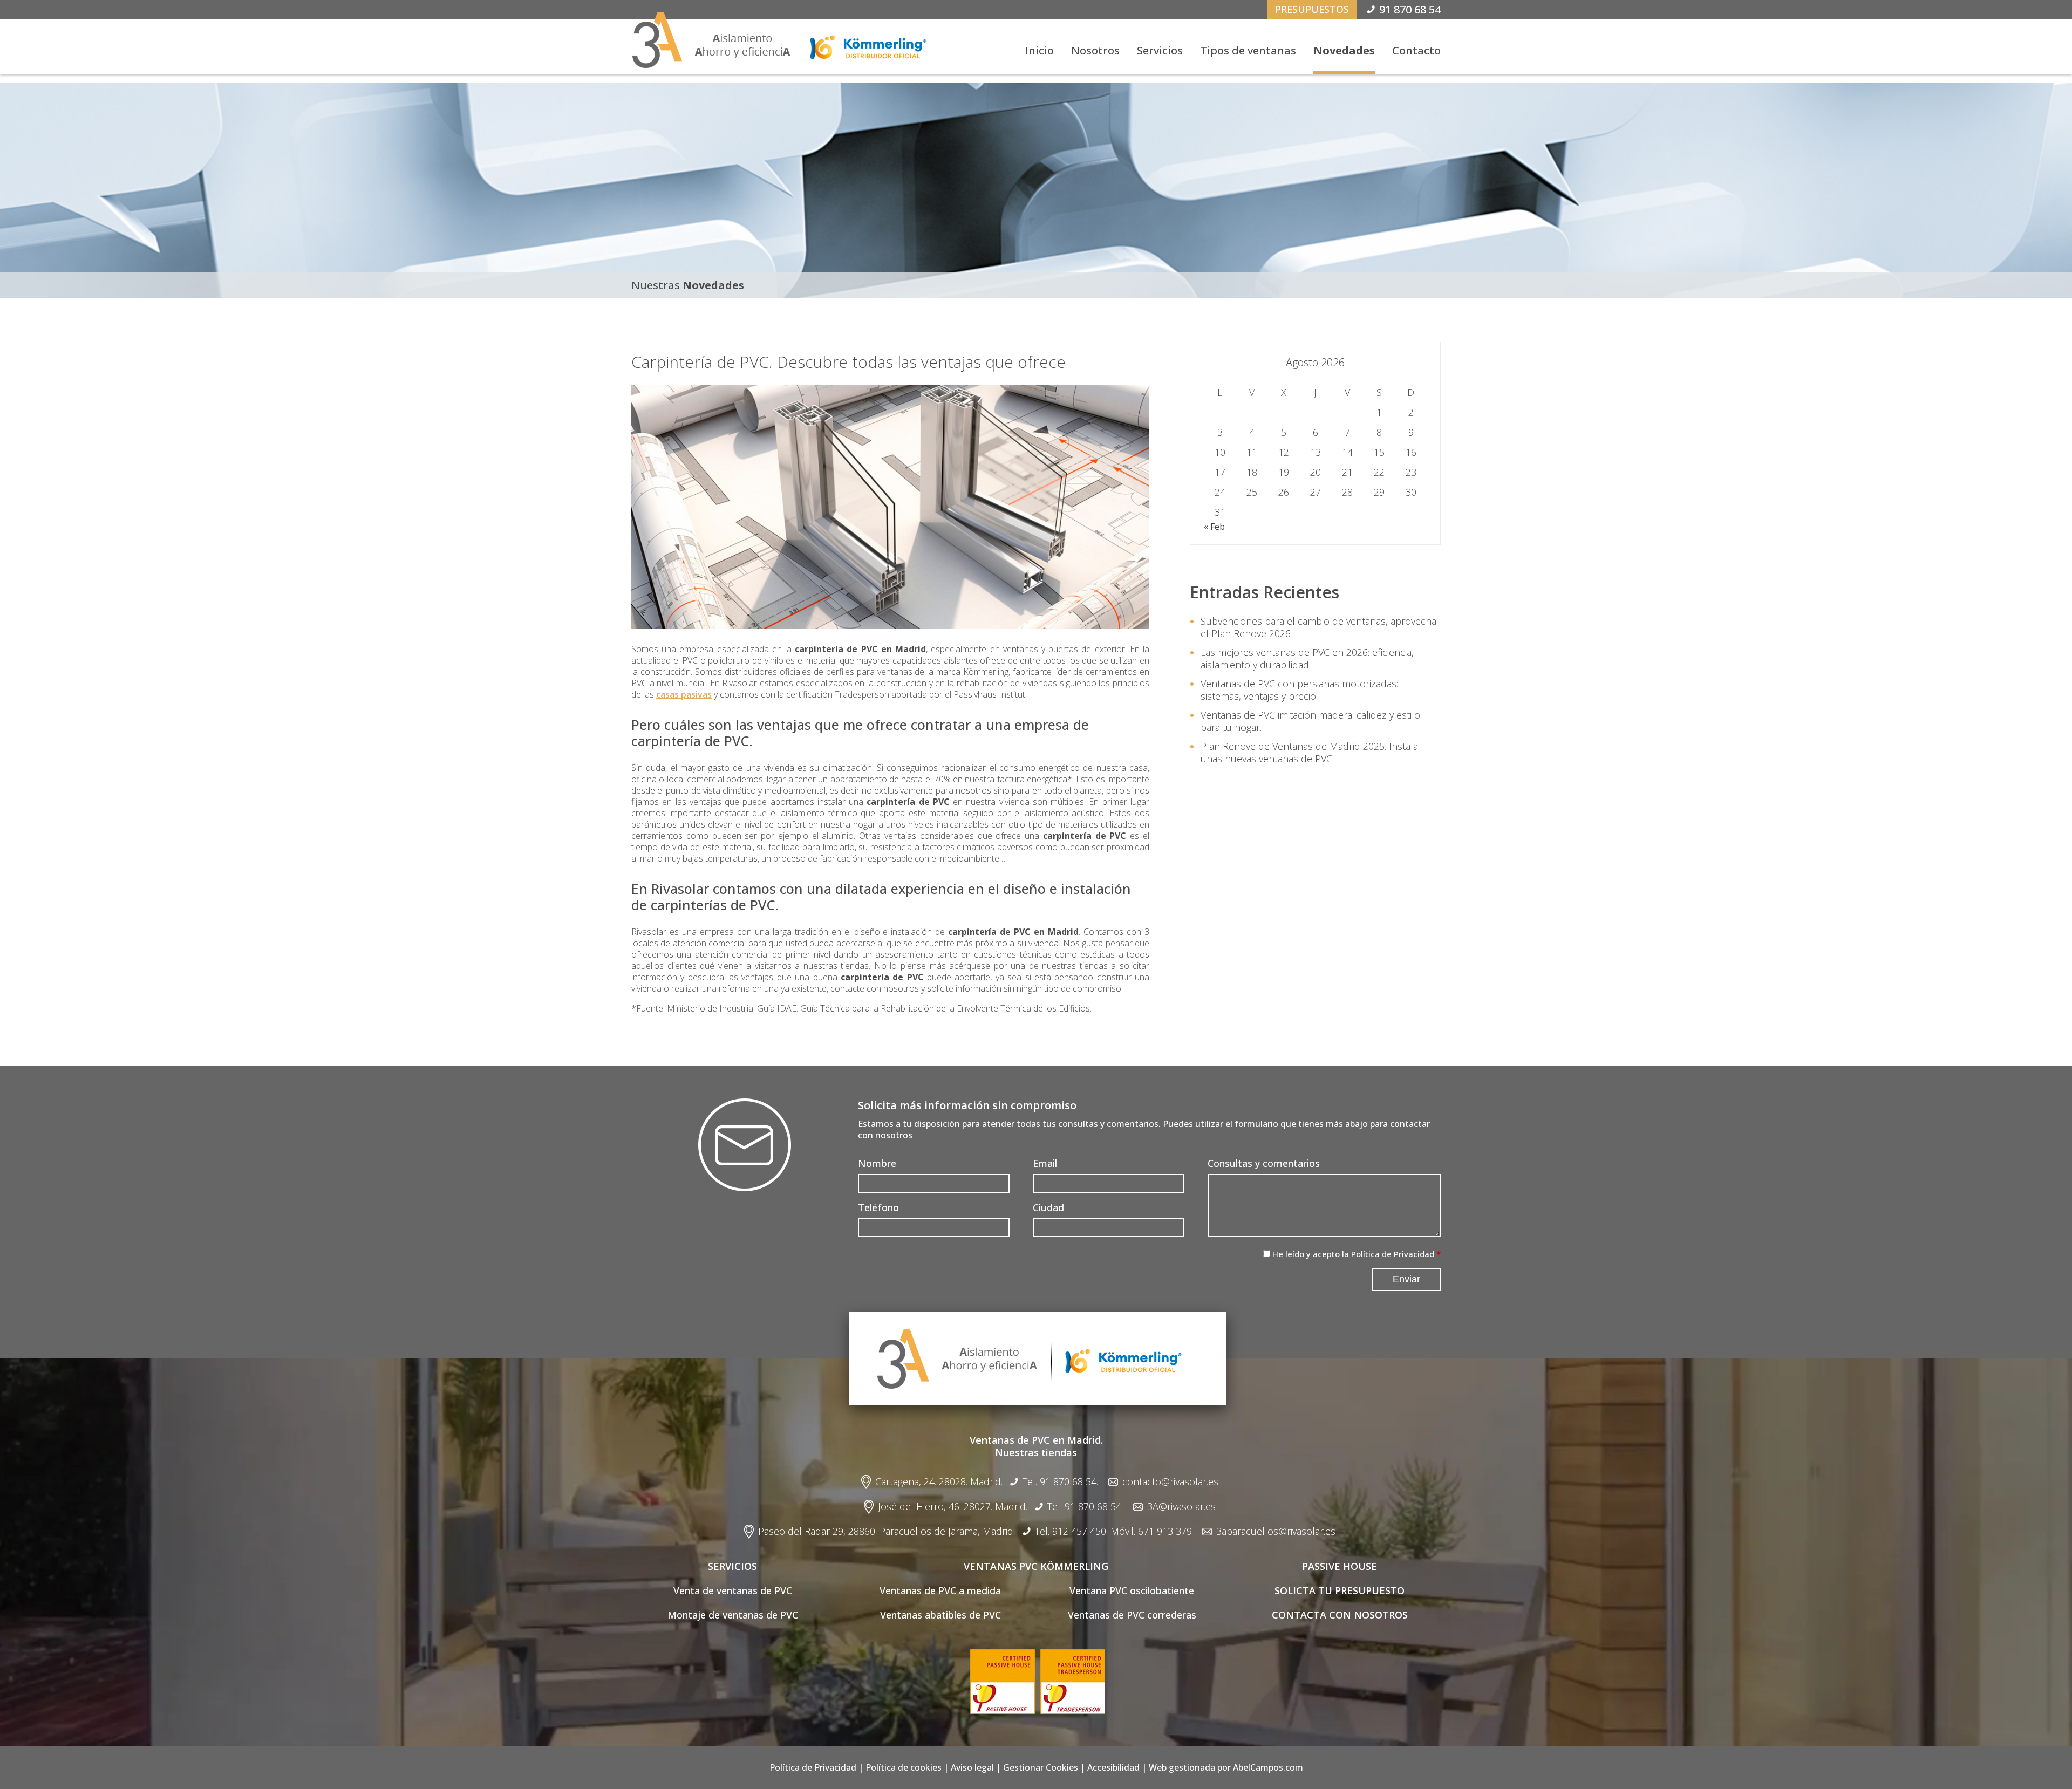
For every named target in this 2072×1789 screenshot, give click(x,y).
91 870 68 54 (1410, 9)
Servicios (1160, 50)
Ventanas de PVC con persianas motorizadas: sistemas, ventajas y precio (1299, 690)
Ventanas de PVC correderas (1132, 1615)
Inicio (1040, 50)
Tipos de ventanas (1248, 50)
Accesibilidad (1113, 1767)
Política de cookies (904, 1767)
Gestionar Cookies (1041, 1767)
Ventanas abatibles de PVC (940, 1615)
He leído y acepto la (1353, 1254)
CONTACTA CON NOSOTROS (1340, 1615)
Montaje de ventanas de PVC (733, 1615)
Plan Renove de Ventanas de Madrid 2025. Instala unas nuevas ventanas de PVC (1309, 752)
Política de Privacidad (1393, 1254)
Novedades (1344, 50)
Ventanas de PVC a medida (940, 1590)
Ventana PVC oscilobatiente (1132, 1590)
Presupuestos (1312, 9)
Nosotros (1095, 50)
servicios (732, 1566)
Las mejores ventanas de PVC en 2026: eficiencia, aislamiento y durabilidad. (1307, 658)
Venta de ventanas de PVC (733, 1590)
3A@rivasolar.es (1181, 1507)
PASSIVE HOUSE (1340, 1566)
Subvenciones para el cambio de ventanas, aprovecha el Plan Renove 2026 (1318, 627)
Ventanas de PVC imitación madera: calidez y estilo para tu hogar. (1310, 721)
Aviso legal (972, 1767)
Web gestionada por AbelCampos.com (1226, 1767)
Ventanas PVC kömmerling (1036, 1566)
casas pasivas (684, 694)
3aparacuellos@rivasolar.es (1276, 1531)
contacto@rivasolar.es (1170, 1482)
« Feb (1214, 527)
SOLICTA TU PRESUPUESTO (1340, 1590)
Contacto (1416, 50)
